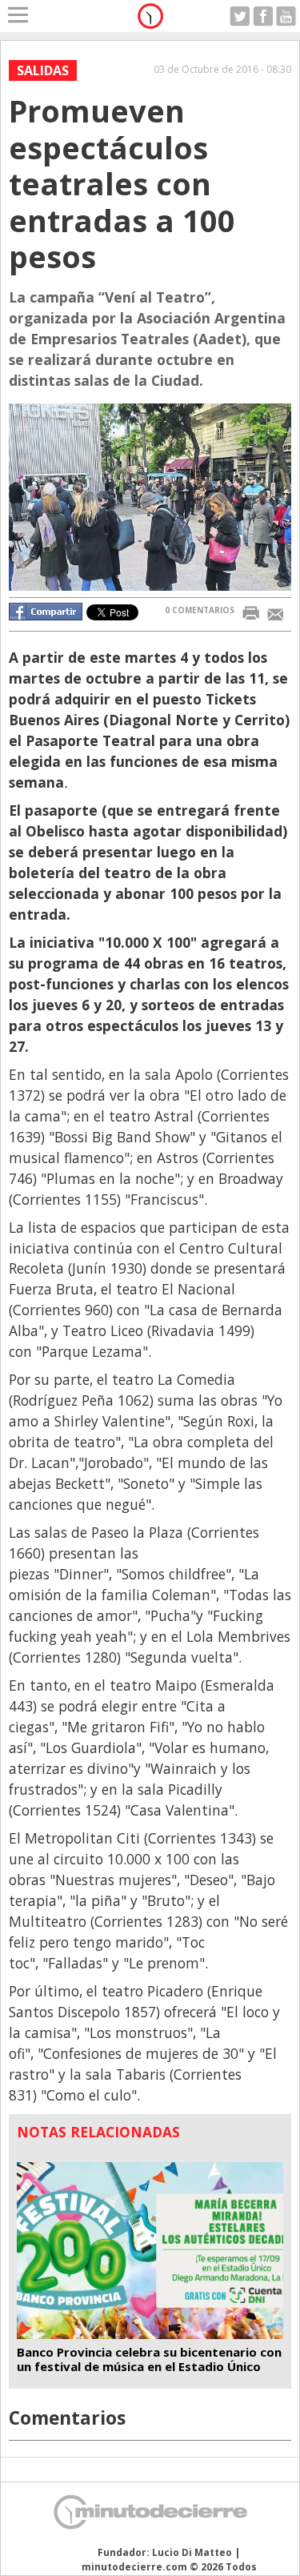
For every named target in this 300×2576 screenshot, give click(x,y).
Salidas (43, 70)
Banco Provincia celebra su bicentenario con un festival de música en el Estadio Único (149, 2359)
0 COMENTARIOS (200, 610)
